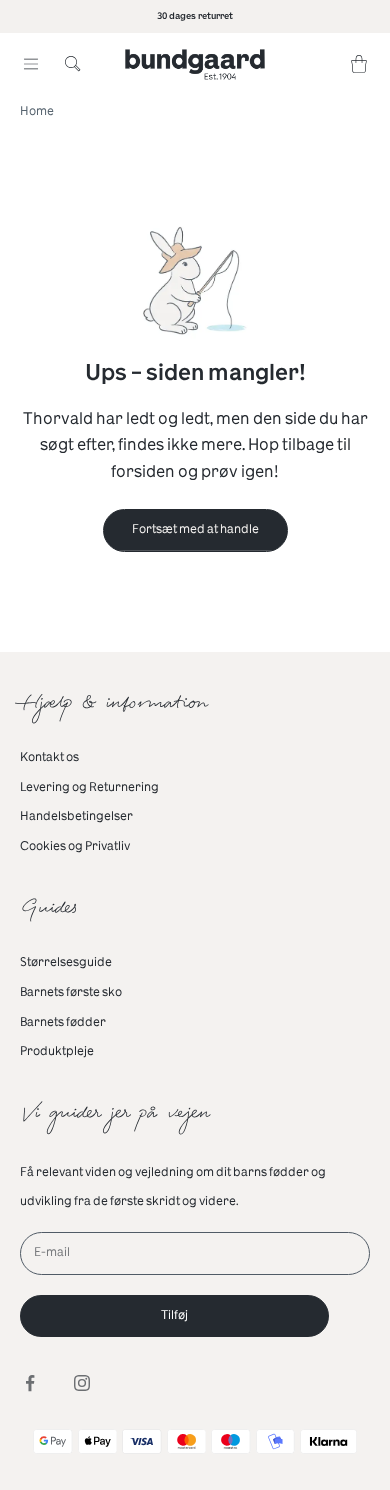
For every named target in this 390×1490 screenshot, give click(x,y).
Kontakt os (49, 757)
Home (37, 111)
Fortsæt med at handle (195, 529)
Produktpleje (57, 1051)
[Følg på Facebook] (30, 1383)
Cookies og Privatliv (75, 846)
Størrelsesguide (66, 962)
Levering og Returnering (89, 787)
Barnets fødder (63, 1022)
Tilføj (174, 1315)
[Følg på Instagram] (82, 1383)
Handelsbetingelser (76, 816)
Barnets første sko (71, 992)
